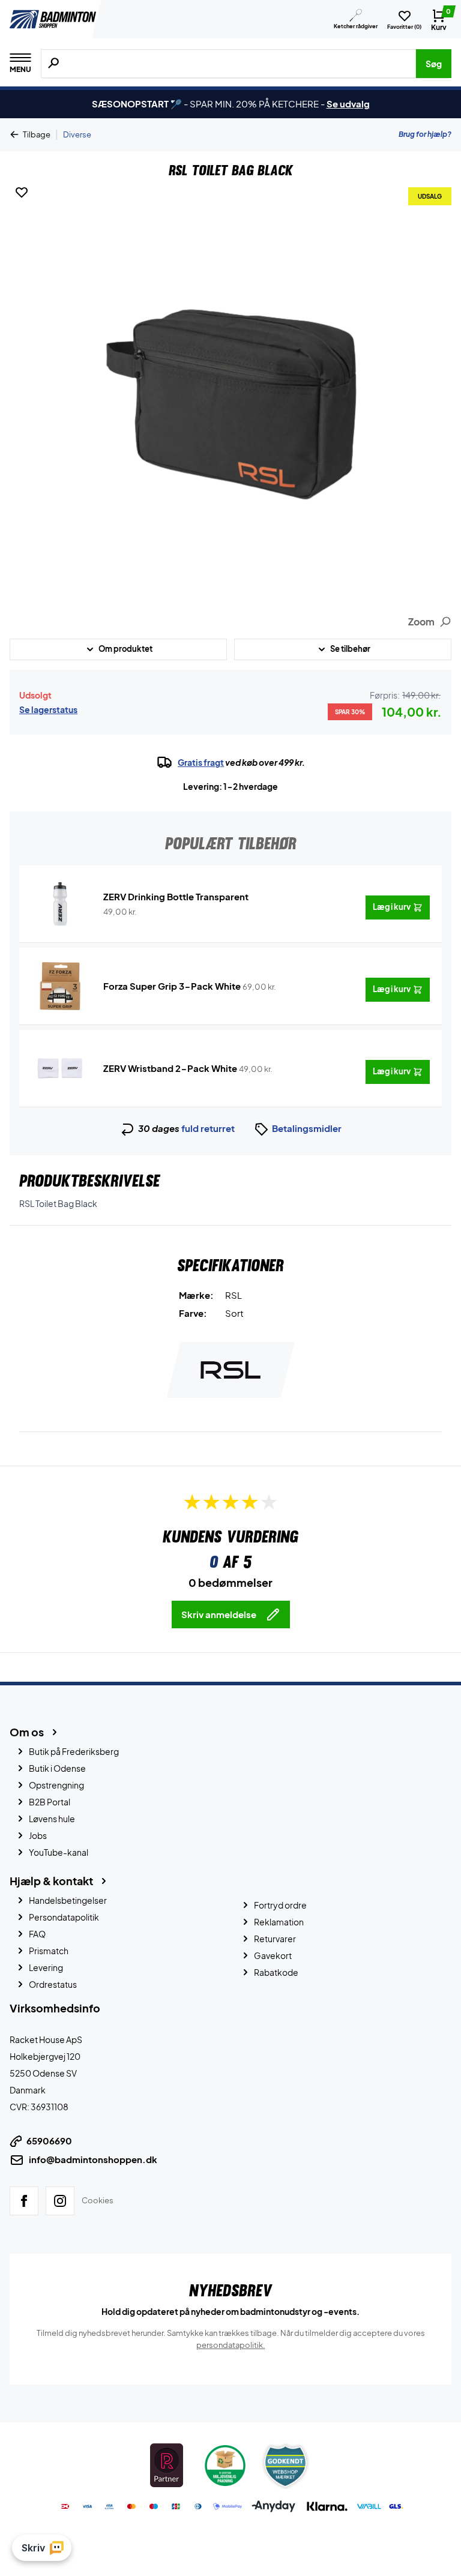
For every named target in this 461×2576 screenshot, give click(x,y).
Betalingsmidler (307, 1128)
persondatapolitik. (231, 2344)
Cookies (98, 2200)
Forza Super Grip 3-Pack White (172, 986)
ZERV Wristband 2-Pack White (170, 1068)
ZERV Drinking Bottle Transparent (176, 896)
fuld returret (208, 1128)
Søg (434, 64)
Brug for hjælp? (425, 134)
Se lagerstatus (48, 709)
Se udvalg (348, 104)
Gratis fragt (201, 762)
